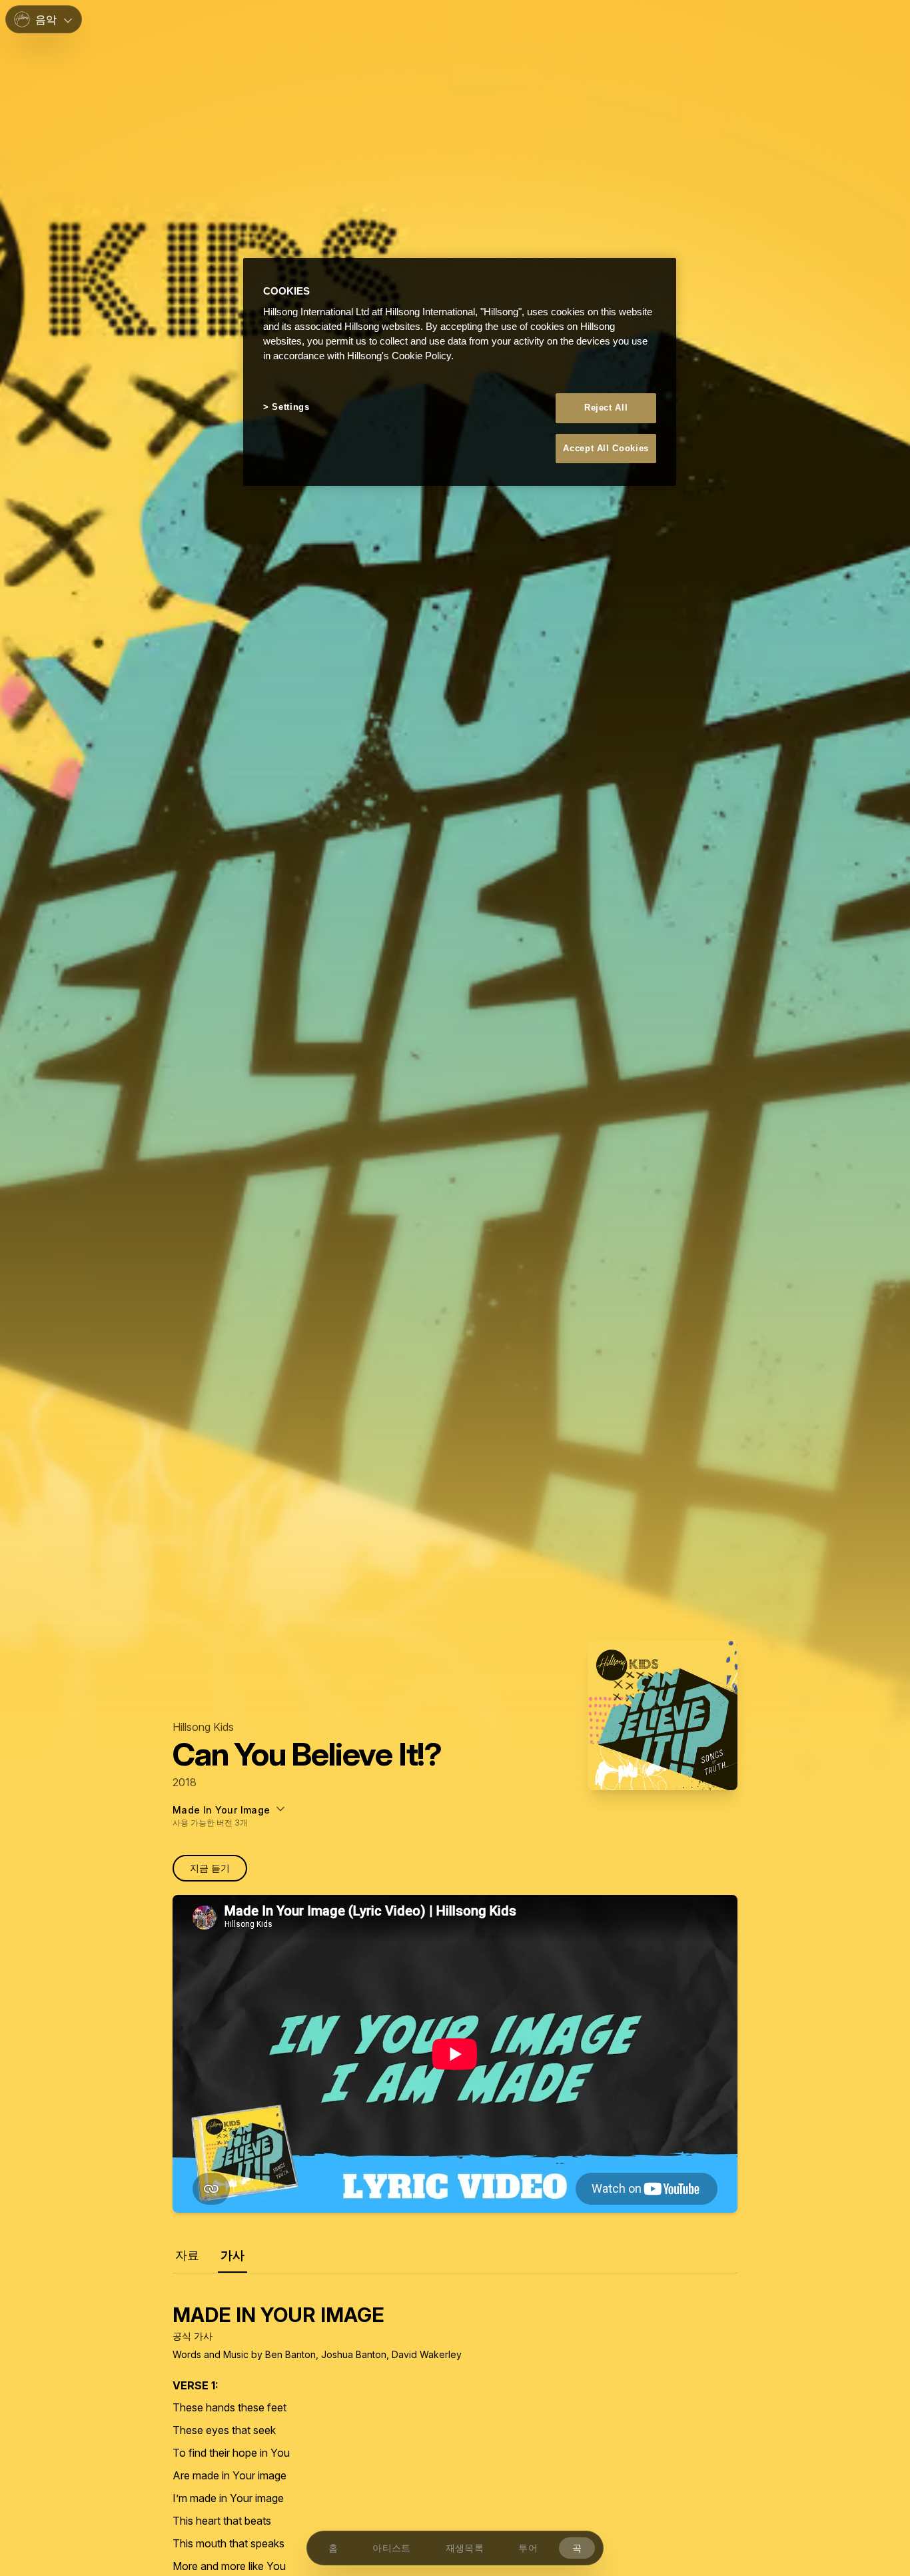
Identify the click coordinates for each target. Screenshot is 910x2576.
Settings (290, 407)
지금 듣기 (210, 1868)
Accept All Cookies (606, 448)
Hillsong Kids (203, 1727)
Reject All (606, 408)
